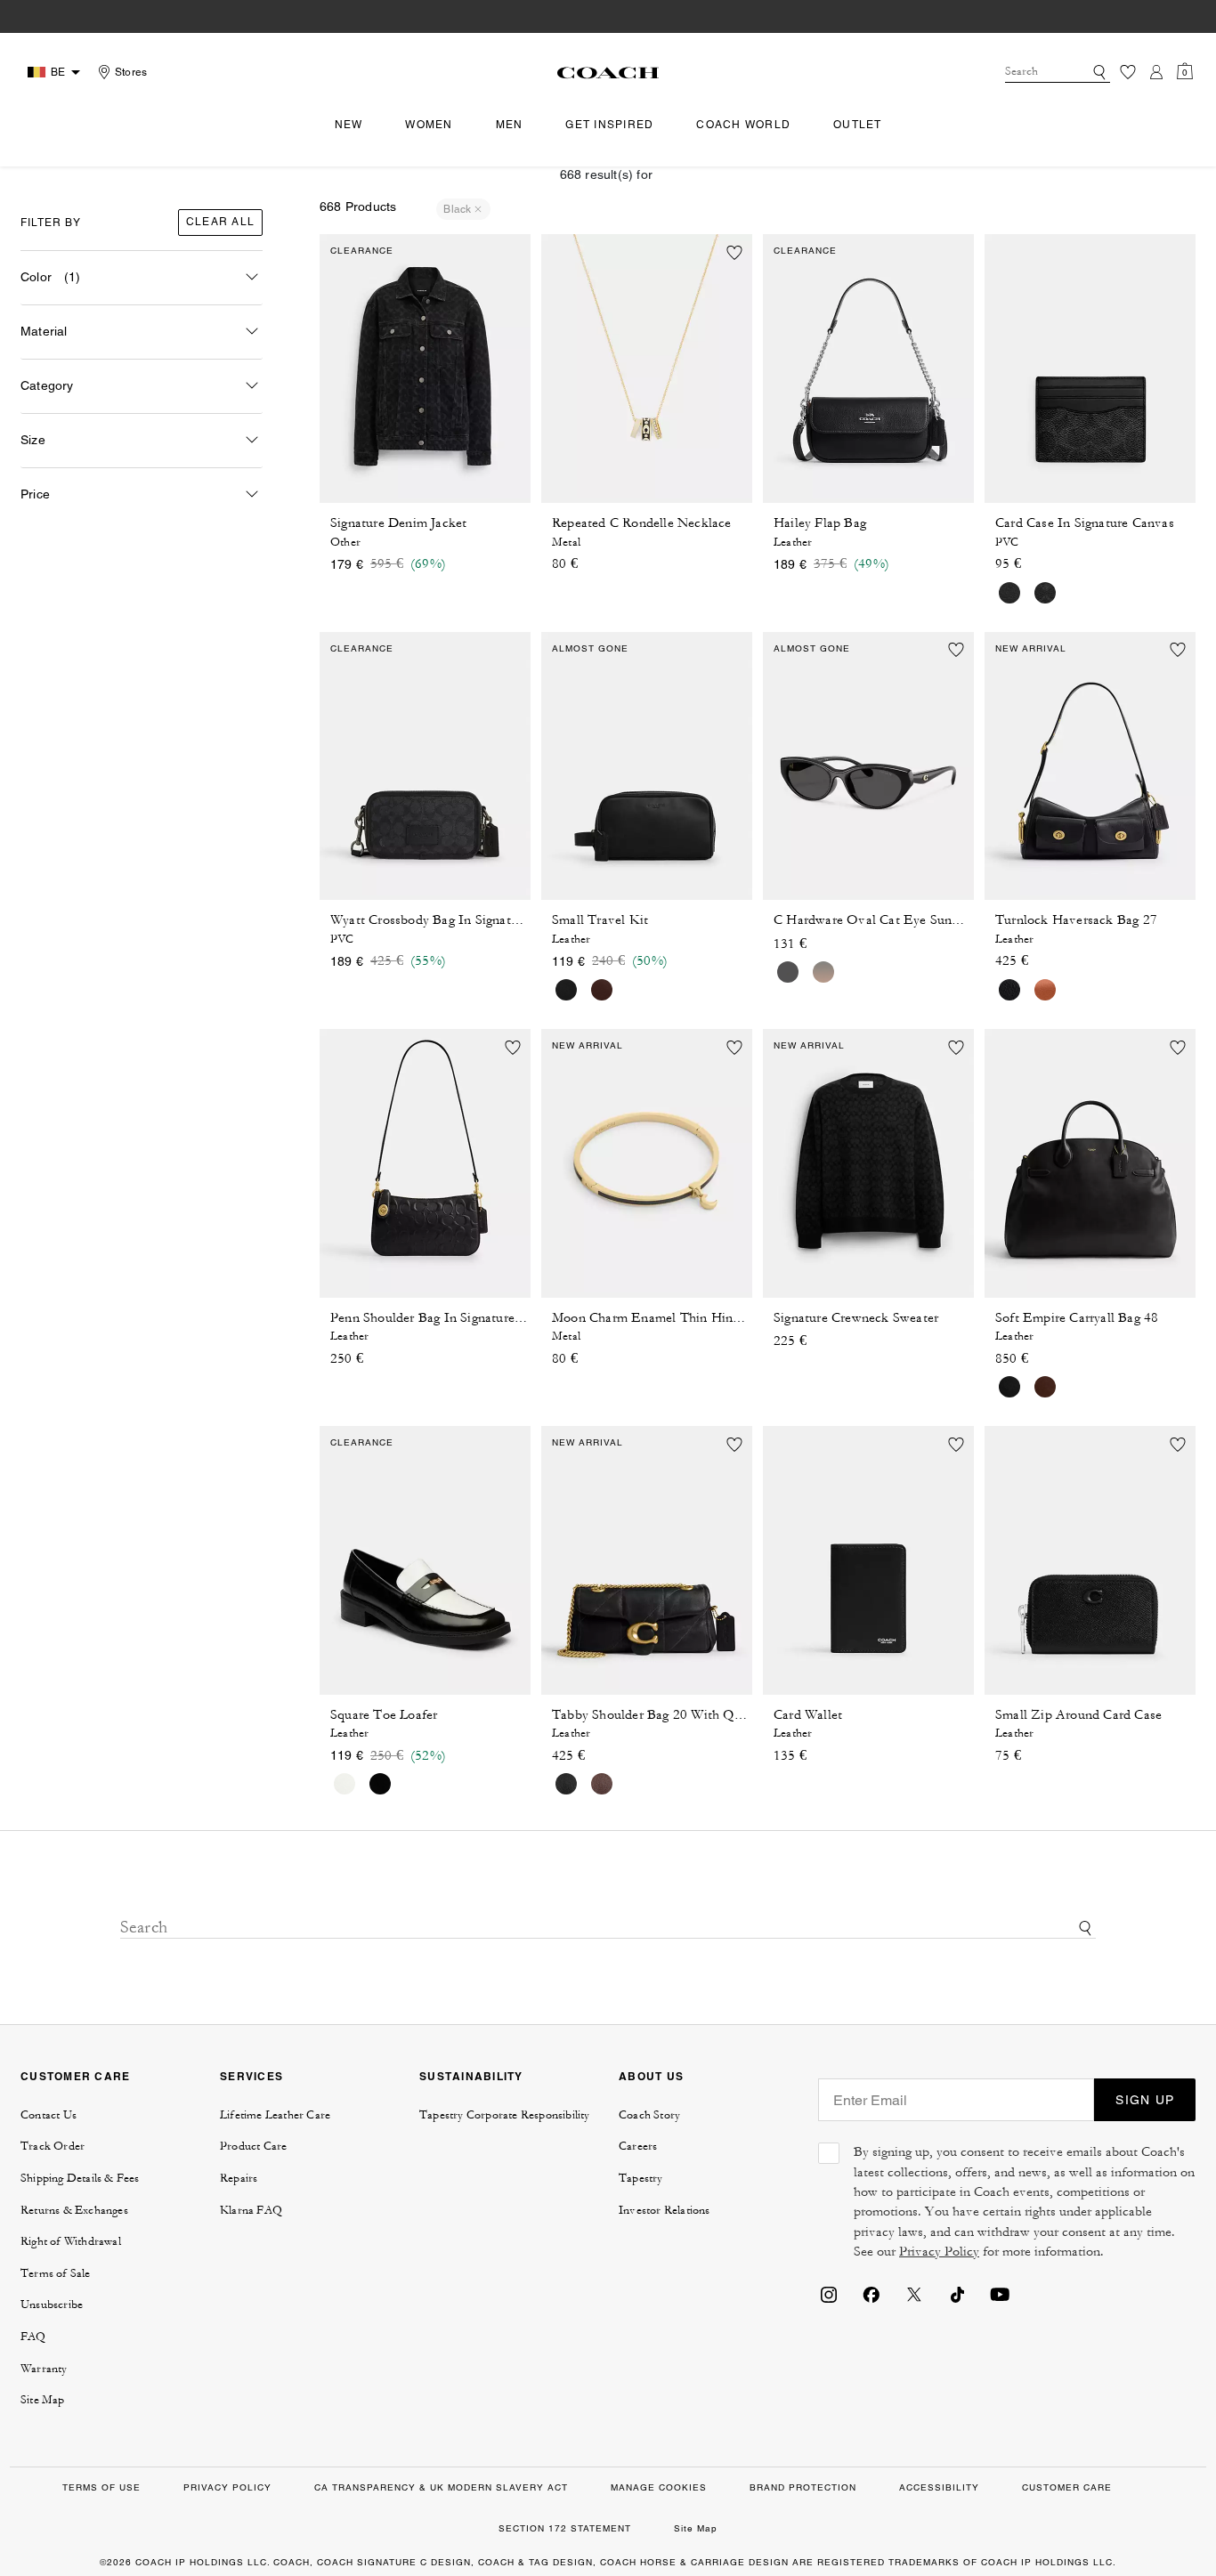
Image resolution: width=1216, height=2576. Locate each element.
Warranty (44, 2369)
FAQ (33, 2337)
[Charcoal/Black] (1009, 593)
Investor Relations (665, 2210)
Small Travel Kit (600, 920)
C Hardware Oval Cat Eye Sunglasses (883, 920)
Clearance (362, 251)
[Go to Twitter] (914, 2293)
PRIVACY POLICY (227, 2487)
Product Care (253, 2146)
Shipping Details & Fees (80, 2178)
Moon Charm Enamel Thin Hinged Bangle (674, 1318)
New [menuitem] (349, 125)
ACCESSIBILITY (939, 2487)
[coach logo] (608, 72)
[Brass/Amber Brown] (1045, 990)
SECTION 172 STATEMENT (565, 2528)
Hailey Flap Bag (820, 523)
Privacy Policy (939, 2252)
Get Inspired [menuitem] (609, 125)
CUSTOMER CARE (75, 2076)
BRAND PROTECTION (803, 2487)
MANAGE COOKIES (659, 2487)
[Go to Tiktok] (957, 2293)
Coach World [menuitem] (743, 125)
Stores (131, 72)
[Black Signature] (1045, 593)
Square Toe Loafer (384, 1715)
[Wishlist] (1128, 72)
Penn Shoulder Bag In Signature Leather (446, 1318)
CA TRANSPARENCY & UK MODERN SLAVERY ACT (441, 2487)
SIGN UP (1145, 2100)
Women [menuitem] (429, 125)
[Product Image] (425, 369)
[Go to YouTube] (1000, 2293)
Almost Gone (590, 648)
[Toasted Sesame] (823, 972)
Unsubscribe (52, 2305)
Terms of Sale (56, 2273)
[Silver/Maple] (602, 990)
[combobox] (1058, 72)
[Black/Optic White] (345, 1784)
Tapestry (641, 2178)
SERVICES (251, 2076)
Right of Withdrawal (71, 2241)
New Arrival (1031, 648)
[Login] (1156, 72)
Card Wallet (808, 1715)
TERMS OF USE (101, 2487)
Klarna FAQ (251, 2210)
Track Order (53, 2146)
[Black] (788, 972)
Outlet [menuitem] (858, 125)
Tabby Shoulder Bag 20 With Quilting (661, 1715)
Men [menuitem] (510, 125)
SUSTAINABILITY (471, 2076)
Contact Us (49, 2115)
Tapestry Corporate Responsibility (505, 2115)
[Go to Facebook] (871, 2293)
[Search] (1099, 72)
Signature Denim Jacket (398, 523)
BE (58, 72)
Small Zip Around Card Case (1078, 1715)
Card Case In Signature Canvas (1085, 523)
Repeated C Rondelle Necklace (642, 523)
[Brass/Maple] (1045, 1387)
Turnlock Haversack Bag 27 (1076, 920)
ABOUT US (651, 2076)
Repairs (239, 2178)
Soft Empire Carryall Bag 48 (1077, 1318)
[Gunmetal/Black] (566, 990)
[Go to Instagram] (829, 2293)
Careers (638, 2146)
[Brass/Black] (1009, 990)
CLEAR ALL (220, 222)
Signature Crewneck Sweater (856, 1318)
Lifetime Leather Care (275, 2115)
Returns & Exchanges (74, 2210)
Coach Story (649, 2115)
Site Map (43, 2400)
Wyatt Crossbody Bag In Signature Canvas (453, 920)
